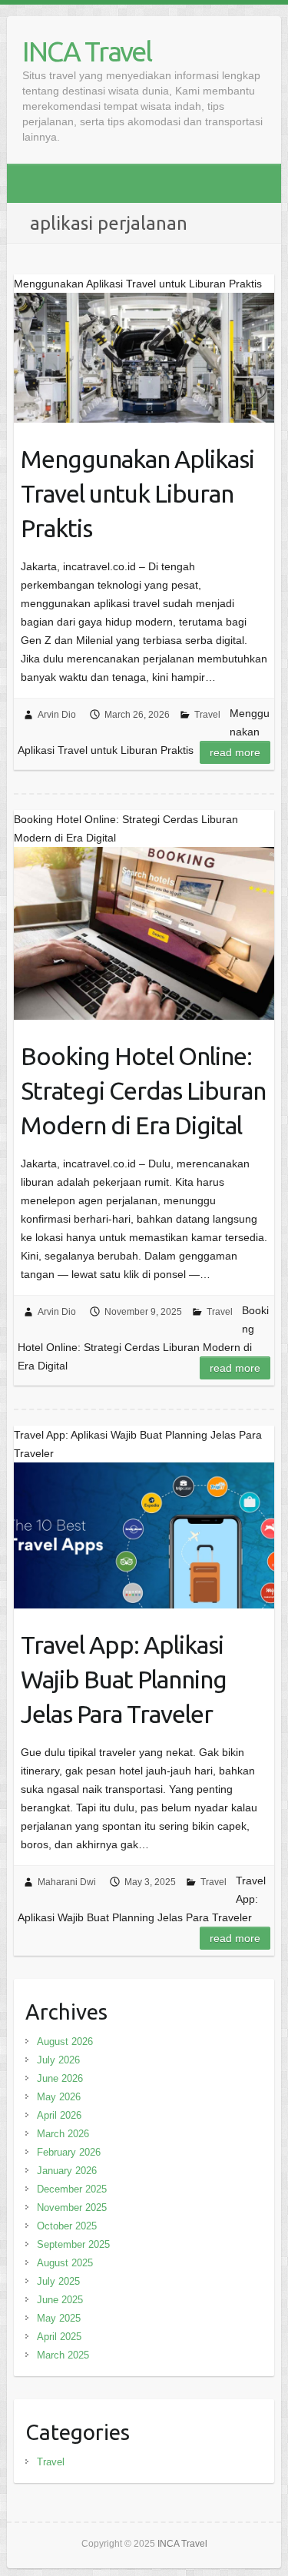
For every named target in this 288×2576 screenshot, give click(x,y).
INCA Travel (87, 51)
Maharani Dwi (67, 1882)
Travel (207, 715)
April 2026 (59, 2115)
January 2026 (67, 2171)
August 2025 (65, 2263)
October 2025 (67, 2226)
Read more (235, 752)
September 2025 (73, 2244)
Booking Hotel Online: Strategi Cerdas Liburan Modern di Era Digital (143, 1090)
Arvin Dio (57, 715)
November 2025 (72, 2208)
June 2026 (60, 2078)
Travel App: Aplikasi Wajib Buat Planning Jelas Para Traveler (124, 1679)
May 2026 (59, 2097)
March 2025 (63, 2355)
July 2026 (58, 2060)
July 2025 (58, 2281)
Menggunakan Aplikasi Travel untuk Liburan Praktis (137, 493)
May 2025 (59, 2318)
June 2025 (60, 2300)
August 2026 (65, 2042)
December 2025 (72, 2189)
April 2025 (59, 2337)
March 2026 (63, 2134)
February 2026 (69, 2152)
